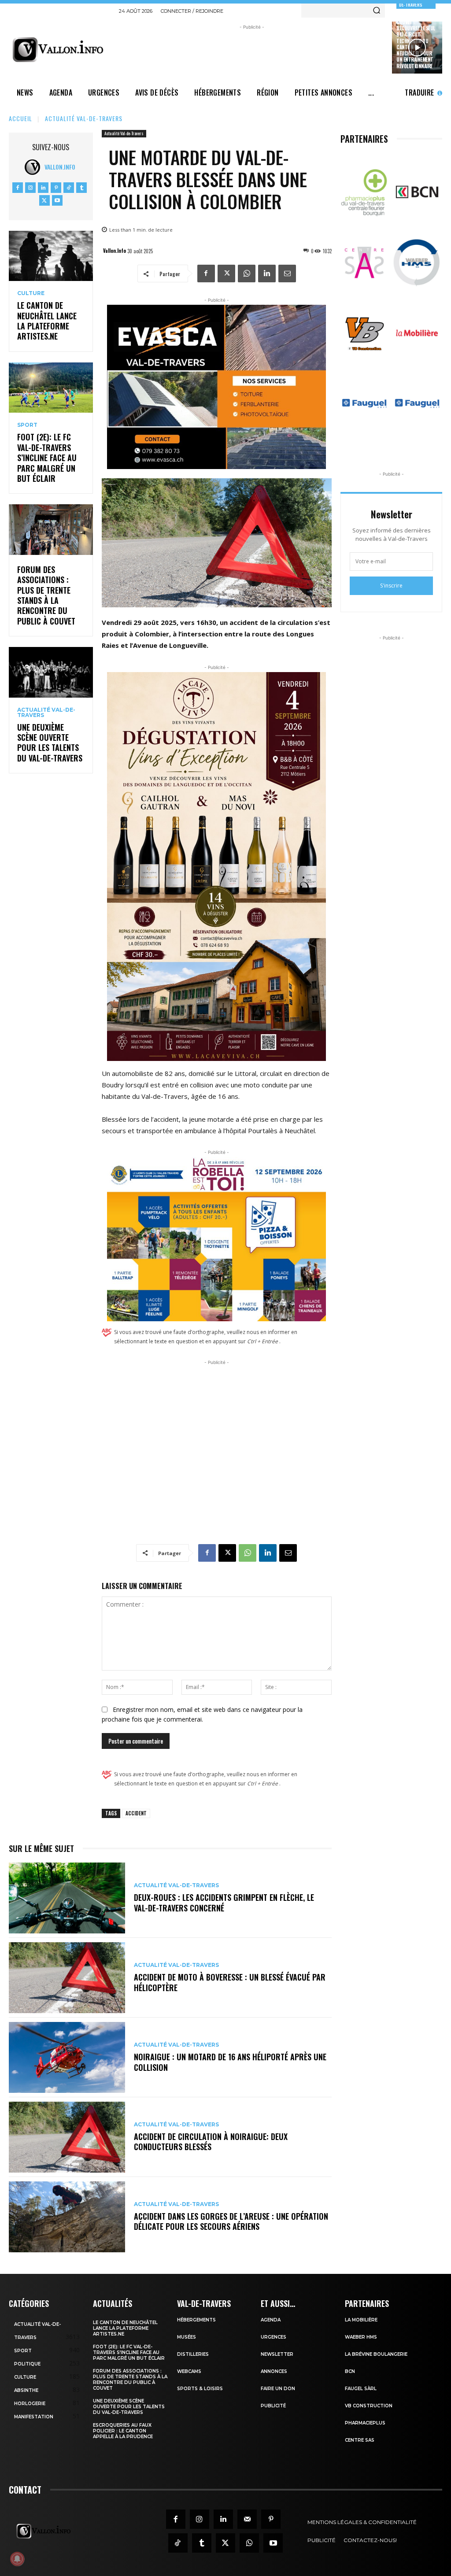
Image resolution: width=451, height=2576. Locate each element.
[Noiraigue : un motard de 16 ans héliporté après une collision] (67, 2057)
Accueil (20, 118)
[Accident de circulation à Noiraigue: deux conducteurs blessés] (67, 2137)
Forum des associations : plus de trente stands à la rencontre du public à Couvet (46, 595)
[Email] (287, 273)
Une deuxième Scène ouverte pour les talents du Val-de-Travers (50, 743)
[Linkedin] (43, 188)
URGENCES (274, 2337)
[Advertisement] (279, 52)
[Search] (377, 11)
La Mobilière (361, 2320)
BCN (350, 2371)
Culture (31, 293)
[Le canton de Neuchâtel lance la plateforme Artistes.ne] (51, 256)
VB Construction (369, 2406)
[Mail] (247, 2519)
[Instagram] (30, 188)
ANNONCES (274, 2371)
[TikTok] (69, 188)
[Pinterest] (56, 188)
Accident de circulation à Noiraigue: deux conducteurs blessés (211, 2142)
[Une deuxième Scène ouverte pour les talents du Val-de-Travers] (51, 672)
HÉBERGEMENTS (196, 2320)
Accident (136, 1813)
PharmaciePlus (365, 2423)
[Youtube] (57, 200)
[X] (44, 200)
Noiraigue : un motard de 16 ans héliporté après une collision (230, 2062)
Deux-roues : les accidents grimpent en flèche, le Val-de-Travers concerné (224, 1902)
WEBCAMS (189, 2371)
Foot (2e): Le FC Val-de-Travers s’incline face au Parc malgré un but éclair (47, 458)
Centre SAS (360, 2440)
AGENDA (271, 2320)
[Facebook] (18, 188)
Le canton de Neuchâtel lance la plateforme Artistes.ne (47, 321)
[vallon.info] (60, 50)
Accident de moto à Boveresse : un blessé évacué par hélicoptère (230, 1982)
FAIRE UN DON (278, 2389)
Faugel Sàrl (361, 2389)
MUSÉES (187, 2337)
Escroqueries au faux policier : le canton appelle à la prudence (123, 2431)
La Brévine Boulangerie (376, 2354)
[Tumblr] (81, 188)
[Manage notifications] (17, 2559)
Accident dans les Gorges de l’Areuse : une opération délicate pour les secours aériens (231, 2221)
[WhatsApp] (247, 273)
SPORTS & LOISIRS (200, 2389)
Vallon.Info (60, 167)
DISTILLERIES (193, 2354)
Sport (27, 425)
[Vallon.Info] (35, 167)
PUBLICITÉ (273, 2406)
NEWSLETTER (277, 2354)
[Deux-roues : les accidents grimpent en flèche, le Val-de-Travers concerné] (67, 1898)
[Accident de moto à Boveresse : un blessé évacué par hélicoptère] (67, 1978)
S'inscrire (391, 586)
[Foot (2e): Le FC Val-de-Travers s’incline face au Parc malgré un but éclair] (51, 388)
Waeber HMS (361, 2337)
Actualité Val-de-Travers (84, 118)
